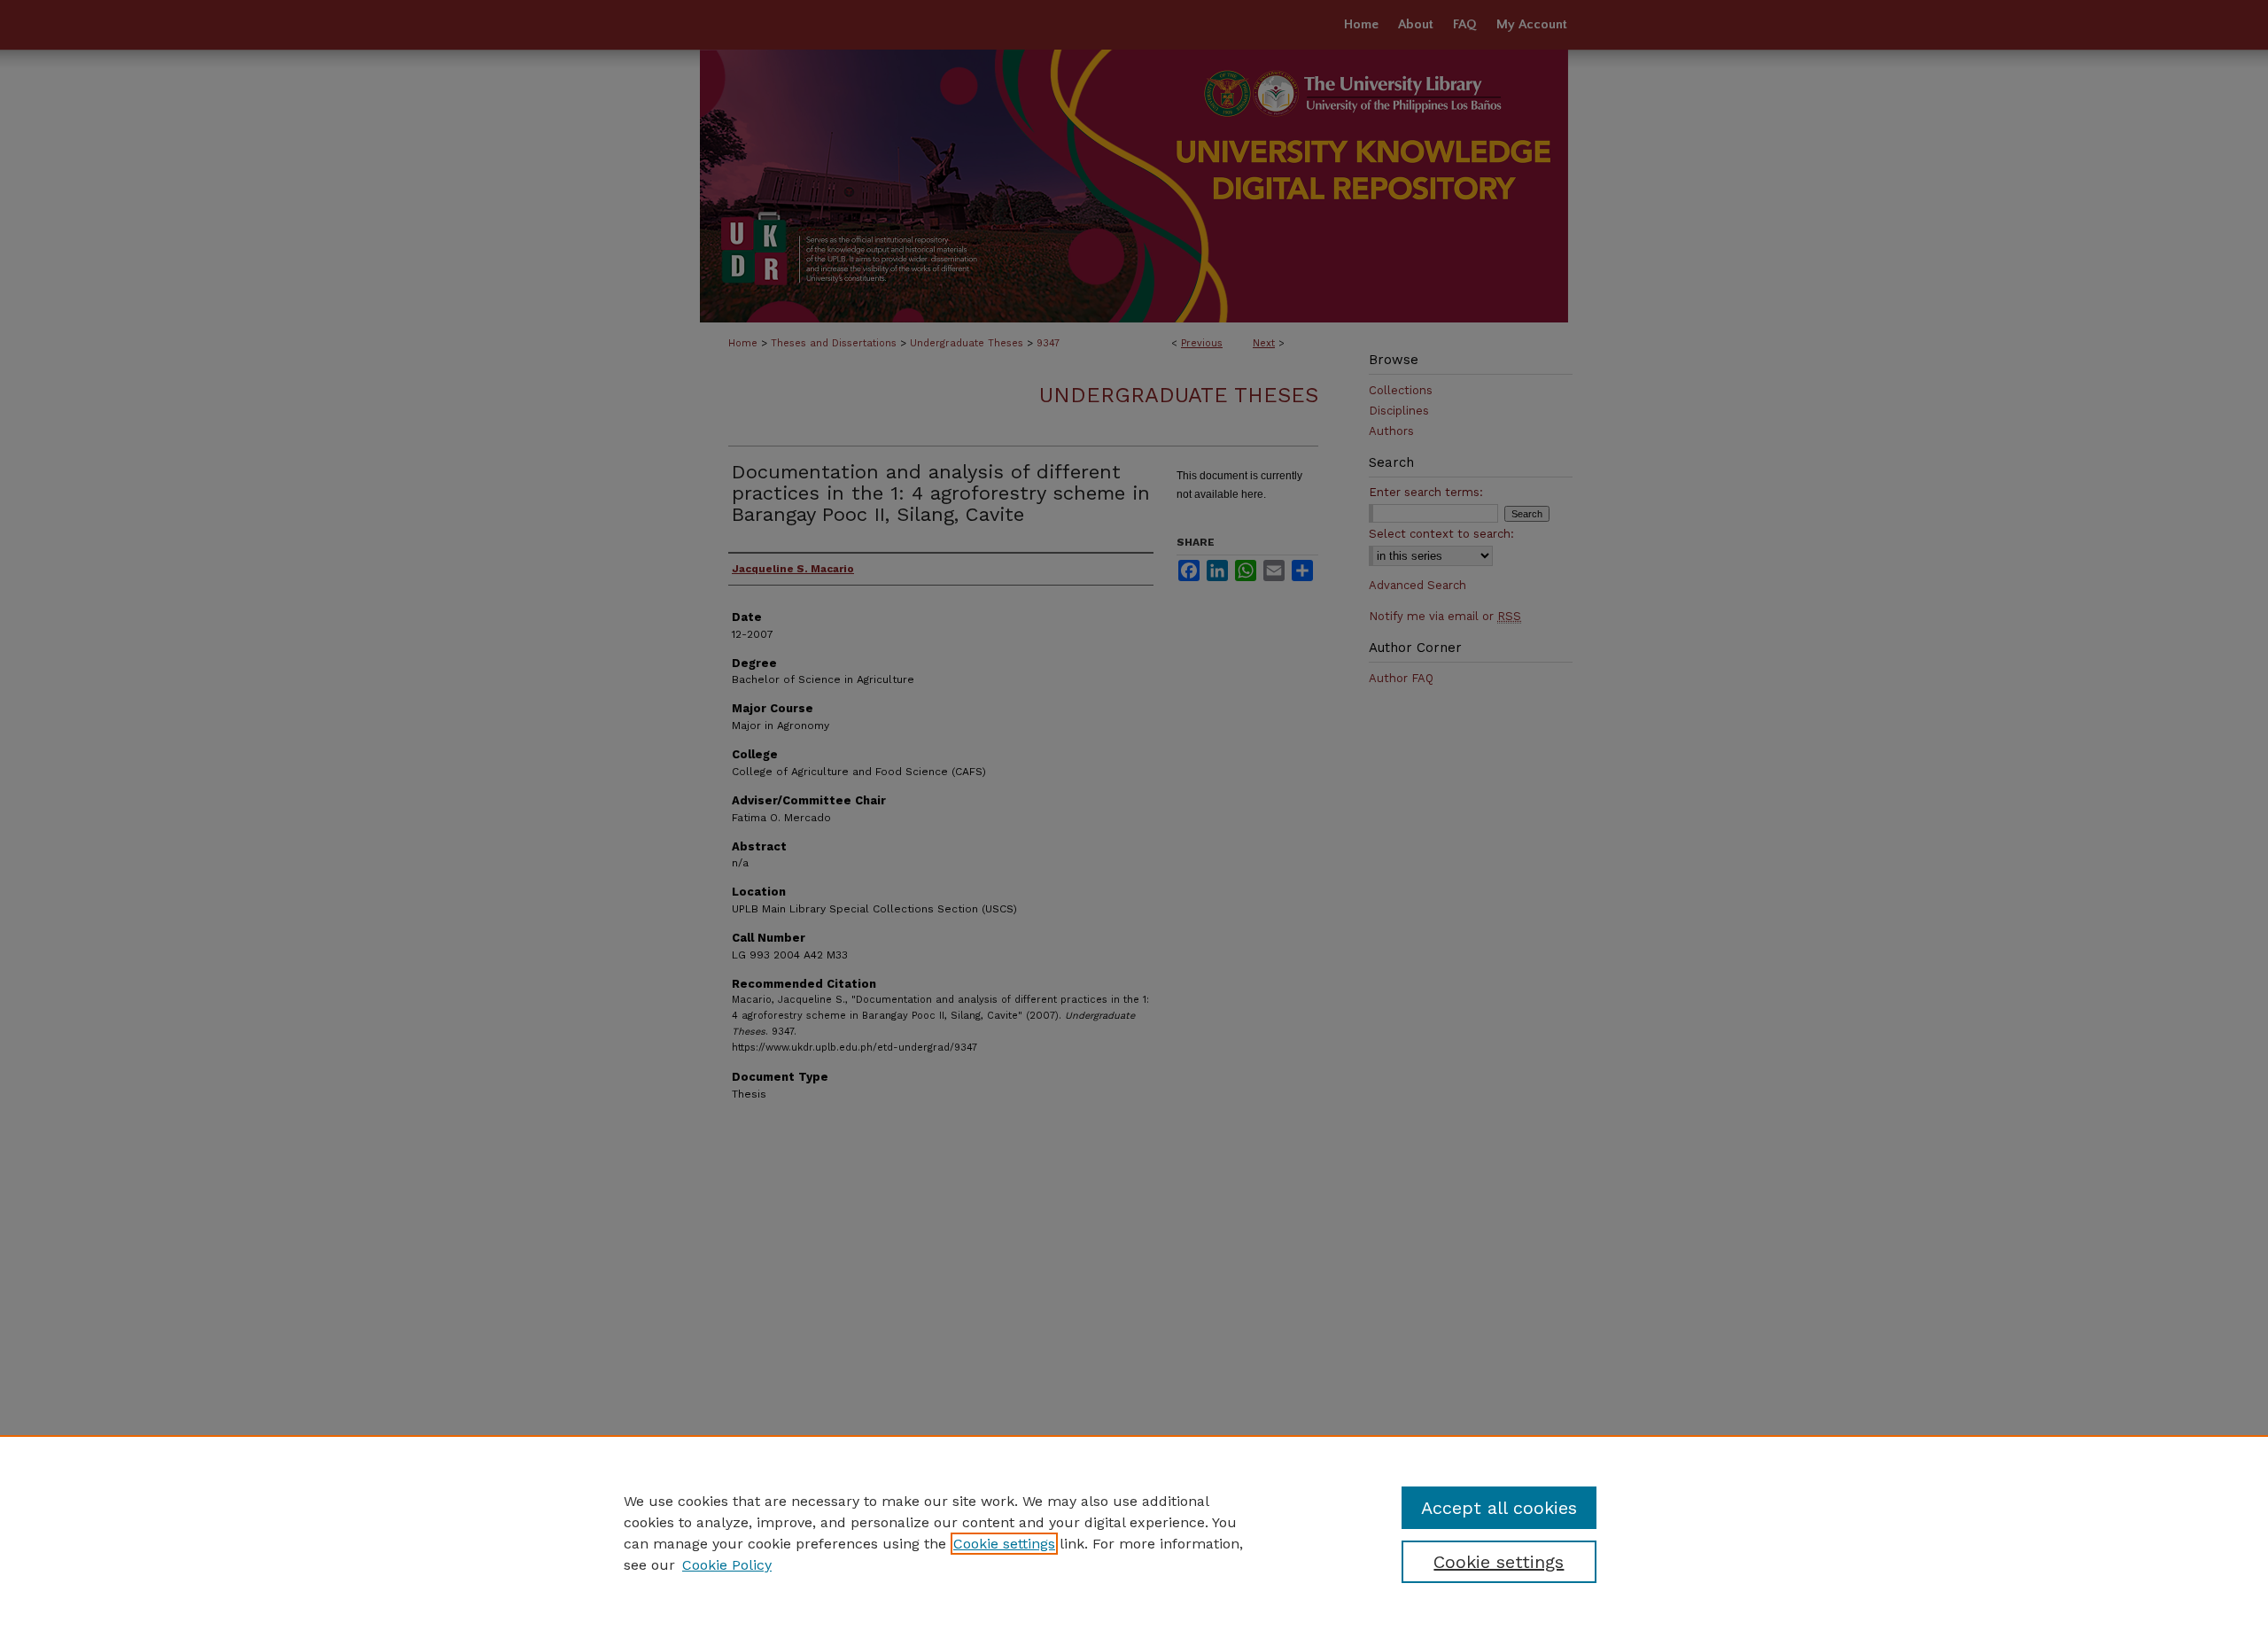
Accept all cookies (1499, 1508)
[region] (1134, 1533)
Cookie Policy (727, 1565)
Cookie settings (1004, 1544)
